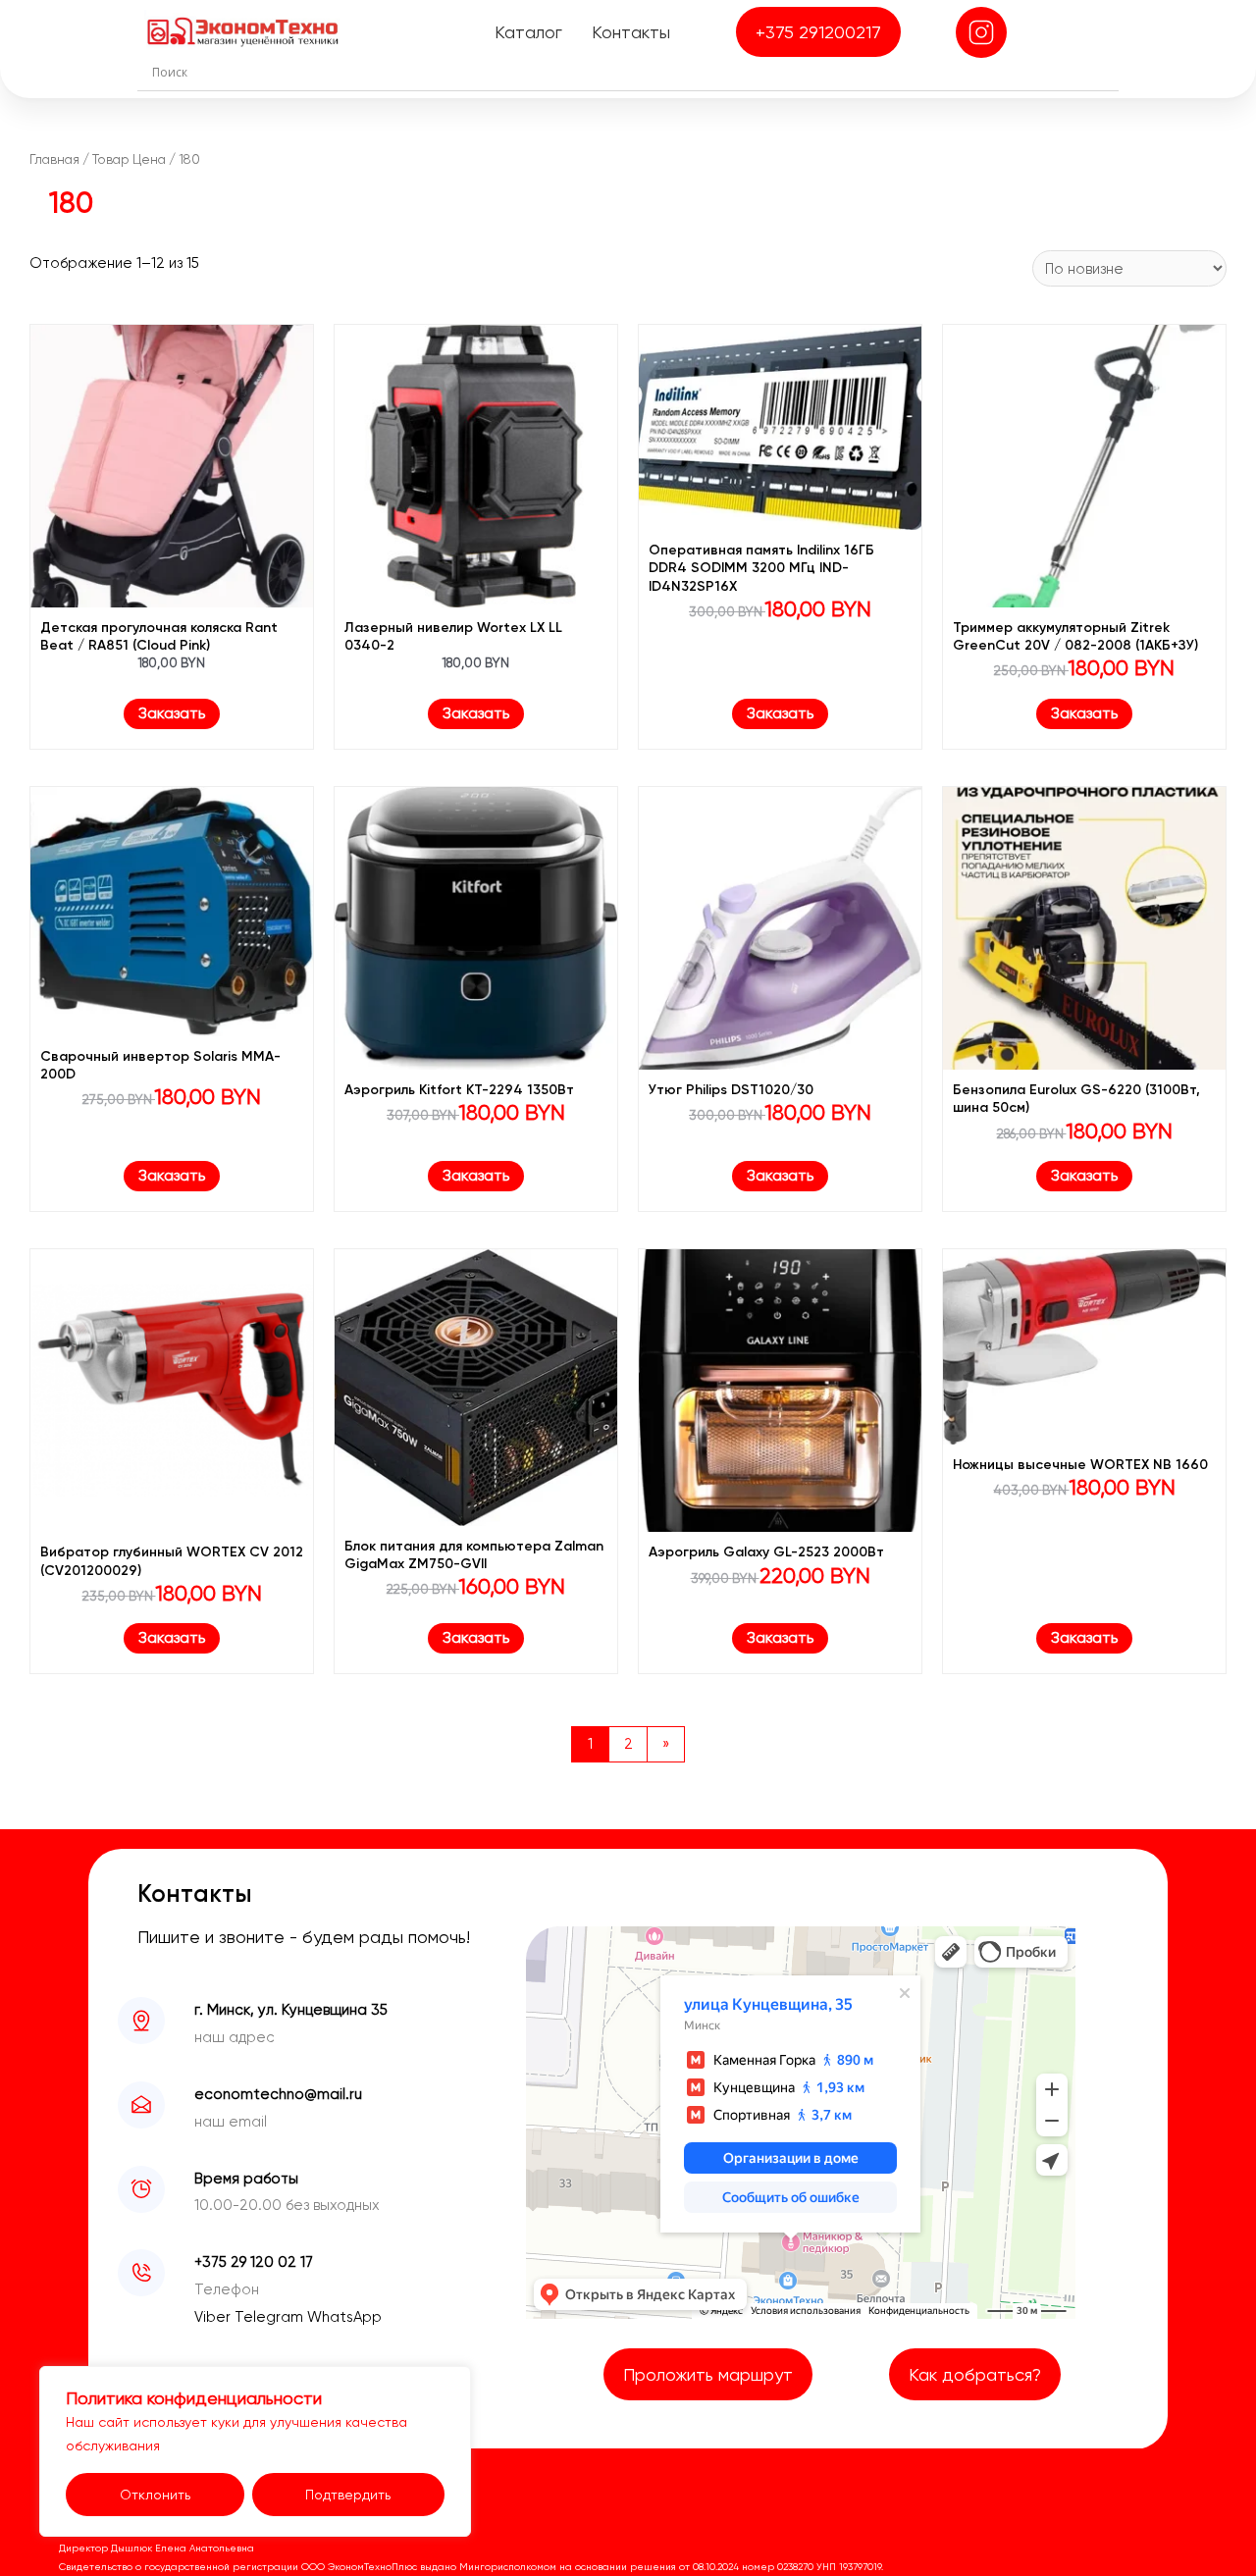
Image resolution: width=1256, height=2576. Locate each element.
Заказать (172, 713)
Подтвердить (348, 2495)
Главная (54, 159)
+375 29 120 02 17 (254, 2262)
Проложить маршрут (708, 2374)
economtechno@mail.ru (278, 2094)
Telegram (271, 2317)
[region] (255, 2451)
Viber (214, 2317)
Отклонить (155, 2495)
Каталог (528, 32)
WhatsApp (344, 2317)
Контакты (631, 32)
